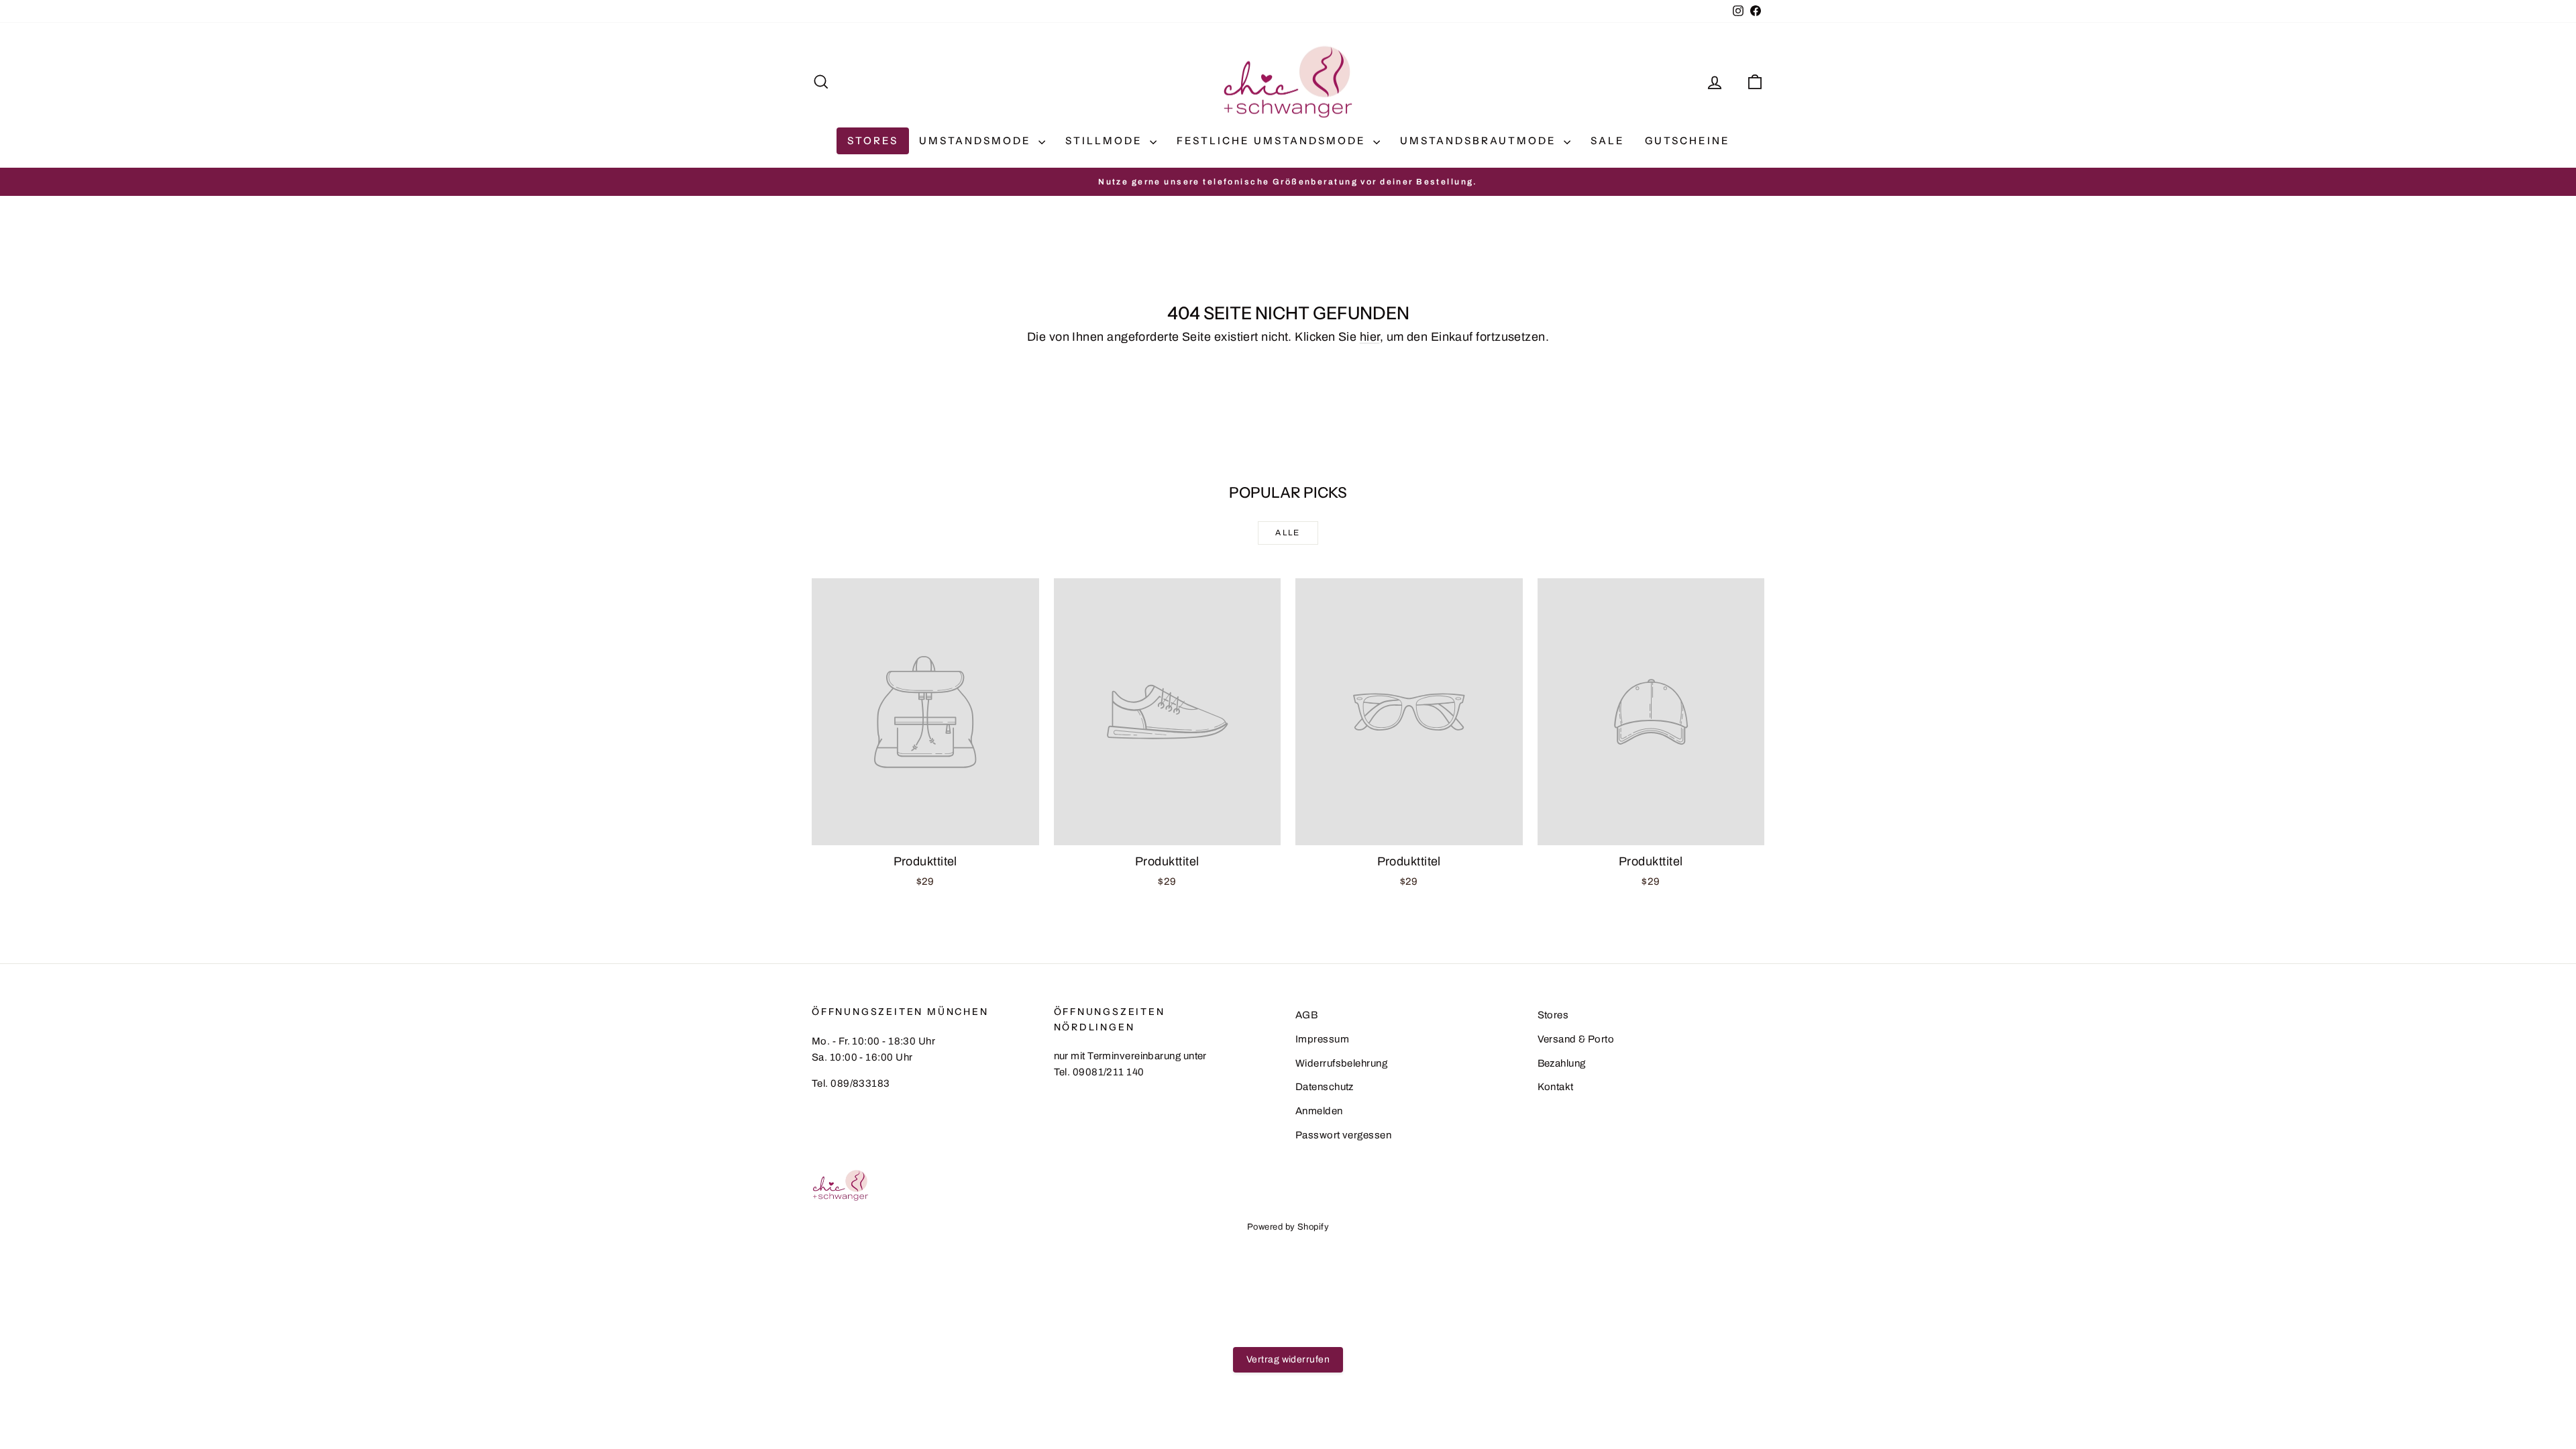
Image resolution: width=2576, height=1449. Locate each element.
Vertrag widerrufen (1288, 1359)
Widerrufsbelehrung (1341, 1063)
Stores (873, 141)
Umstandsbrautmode (1480, 141)
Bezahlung (1562, 1063)
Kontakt (1556, 1087)
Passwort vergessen (1343, 1135)
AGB (1306, 1015)
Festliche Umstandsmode (1273, 141)
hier (1370, 337)
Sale (1608, 141)
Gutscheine (1687, 141)
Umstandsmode (977, 141)
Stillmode (1106, 141)
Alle (1288, 533)
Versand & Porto (1576, 1039)
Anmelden (1319, 1111)
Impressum (1322, 1039)
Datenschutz (1325, 1087)
